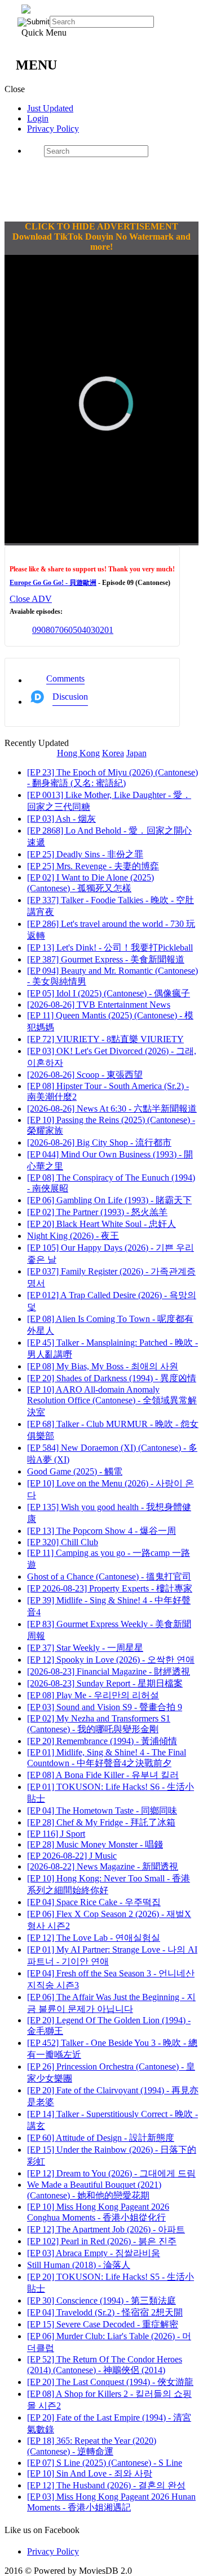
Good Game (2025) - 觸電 (75, 1471)
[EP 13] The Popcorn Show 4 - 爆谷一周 (101, 1531)
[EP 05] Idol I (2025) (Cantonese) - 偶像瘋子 (109, 993)
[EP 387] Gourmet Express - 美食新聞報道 (106, 959)
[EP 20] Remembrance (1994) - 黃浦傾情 (102, 1741)
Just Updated (50, 108)
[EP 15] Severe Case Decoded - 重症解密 (103, 2324)
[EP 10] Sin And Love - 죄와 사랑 (90, 2473)
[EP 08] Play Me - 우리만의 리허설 (93, 1695)
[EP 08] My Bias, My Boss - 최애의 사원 (103, 1366)
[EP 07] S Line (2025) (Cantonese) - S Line (105, 2463)
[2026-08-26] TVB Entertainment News (99, 1005)
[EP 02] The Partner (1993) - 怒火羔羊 (97, 1212)
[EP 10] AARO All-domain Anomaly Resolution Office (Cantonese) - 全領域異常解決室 (112, 1401)
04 (82, 630)
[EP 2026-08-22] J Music (72, 1856)
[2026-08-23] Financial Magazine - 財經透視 (109, 1671)
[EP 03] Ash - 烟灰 (61, 819)
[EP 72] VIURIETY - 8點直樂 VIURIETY (105, 1039)
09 (37, 630)
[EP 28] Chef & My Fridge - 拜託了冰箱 (101, 1822)
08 (46, 630)
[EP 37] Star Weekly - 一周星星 (85, 1648)
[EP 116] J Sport (56, 1834)
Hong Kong (78, 753)
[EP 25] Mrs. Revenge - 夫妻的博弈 (93, 866)
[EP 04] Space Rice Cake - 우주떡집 (94, 1902)
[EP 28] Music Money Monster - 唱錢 (95, 1844)
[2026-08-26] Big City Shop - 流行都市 (99, 1142)
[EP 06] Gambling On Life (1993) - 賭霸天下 (109, 1200)
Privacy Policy (53, 129)
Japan (136, 753)
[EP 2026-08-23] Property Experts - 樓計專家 (110, 1588)
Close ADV (31, 599)
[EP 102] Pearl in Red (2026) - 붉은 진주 (102, 2241)
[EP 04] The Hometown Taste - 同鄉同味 (102, 1810)
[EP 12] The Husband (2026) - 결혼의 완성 (106, 2485)
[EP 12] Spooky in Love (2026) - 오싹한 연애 (111, 1660)
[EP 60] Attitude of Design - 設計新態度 (101, 2138)
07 (55, 630)
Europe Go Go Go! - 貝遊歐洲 (53, 583)
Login (38, 118)
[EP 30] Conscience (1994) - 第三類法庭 (101, 2300)
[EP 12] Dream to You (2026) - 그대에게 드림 (111, 2173)
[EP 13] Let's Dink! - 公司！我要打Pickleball (110, 947)
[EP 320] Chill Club (63, 1542)
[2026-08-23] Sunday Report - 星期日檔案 (105, 1683)
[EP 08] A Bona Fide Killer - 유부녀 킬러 (103, 1775)
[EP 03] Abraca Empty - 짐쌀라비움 (94, 2253)
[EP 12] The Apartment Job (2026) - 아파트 (106, 2229)
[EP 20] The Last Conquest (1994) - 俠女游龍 (110, 2382)
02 (100, 630)
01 (109, 630)
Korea (113, 753)
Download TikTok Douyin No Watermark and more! (101, 242)
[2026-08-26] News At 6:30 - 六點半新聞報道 (112, 1109)
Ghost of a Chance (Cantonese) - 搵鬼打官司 (109, 1577)
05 (73, 630)
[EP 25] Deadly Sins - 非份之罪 (85, 854)
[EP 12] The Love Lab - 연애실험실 (94, 1938)
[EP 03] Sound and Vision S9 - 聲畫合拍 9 (105, 1707)
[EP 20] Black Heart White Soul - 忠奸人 (101, 1224)
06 (64, 630)
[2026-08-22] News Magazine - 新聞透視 (103, 1866)
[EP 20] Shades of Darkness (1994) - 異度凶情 (112, 1378)
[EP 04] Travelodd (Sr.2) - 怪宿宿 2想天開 (105, 2312)
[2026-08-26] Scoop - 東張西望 (85, 1075)
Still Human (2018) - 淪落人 (79, 2265)
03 (91, 630)
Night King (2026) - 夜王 (73, 1236)
